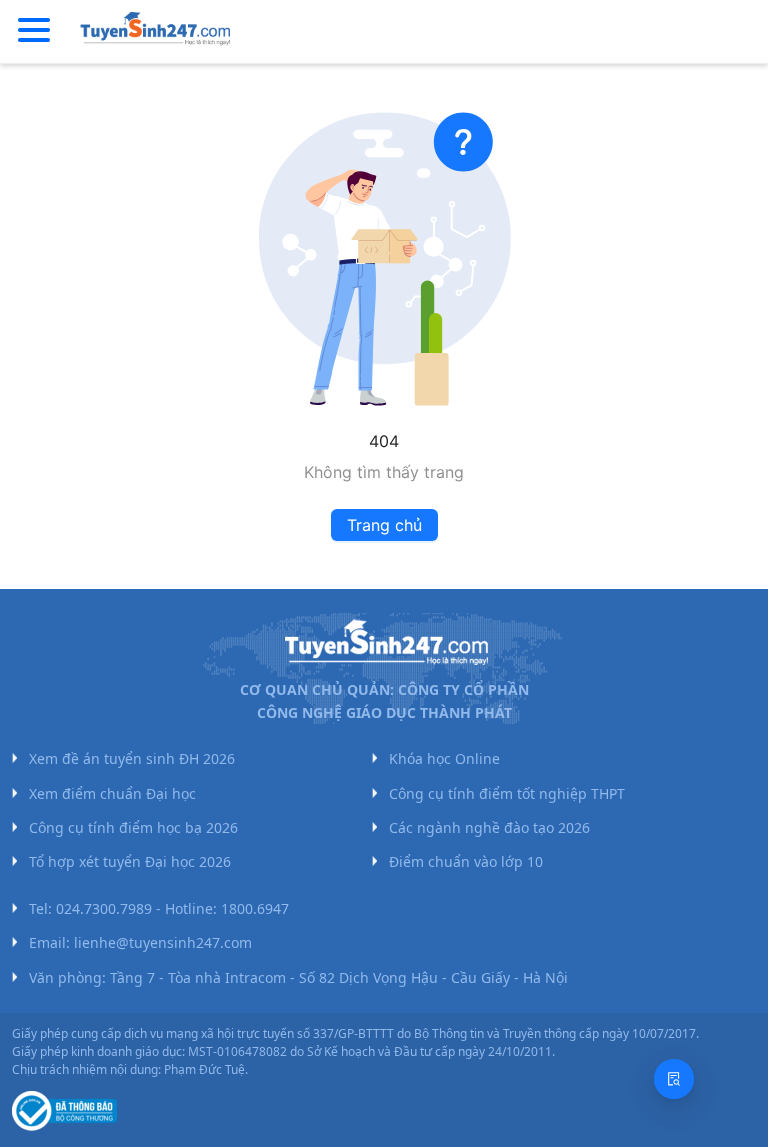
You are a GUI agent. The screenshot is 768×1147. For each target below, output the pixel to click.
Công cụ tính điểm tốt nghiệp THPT (507, 793)
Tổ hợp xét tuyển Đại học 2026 (130, 861)
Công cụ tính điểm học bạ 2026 (133, 827)
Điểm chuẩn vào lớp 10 (466, 861)
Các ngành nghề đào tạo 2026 (489, 827)
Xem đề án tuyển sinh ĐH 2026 (132, 758)
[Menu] (34, 31)
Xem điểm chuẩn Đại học (112, 793)
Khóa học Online (444, 758)
